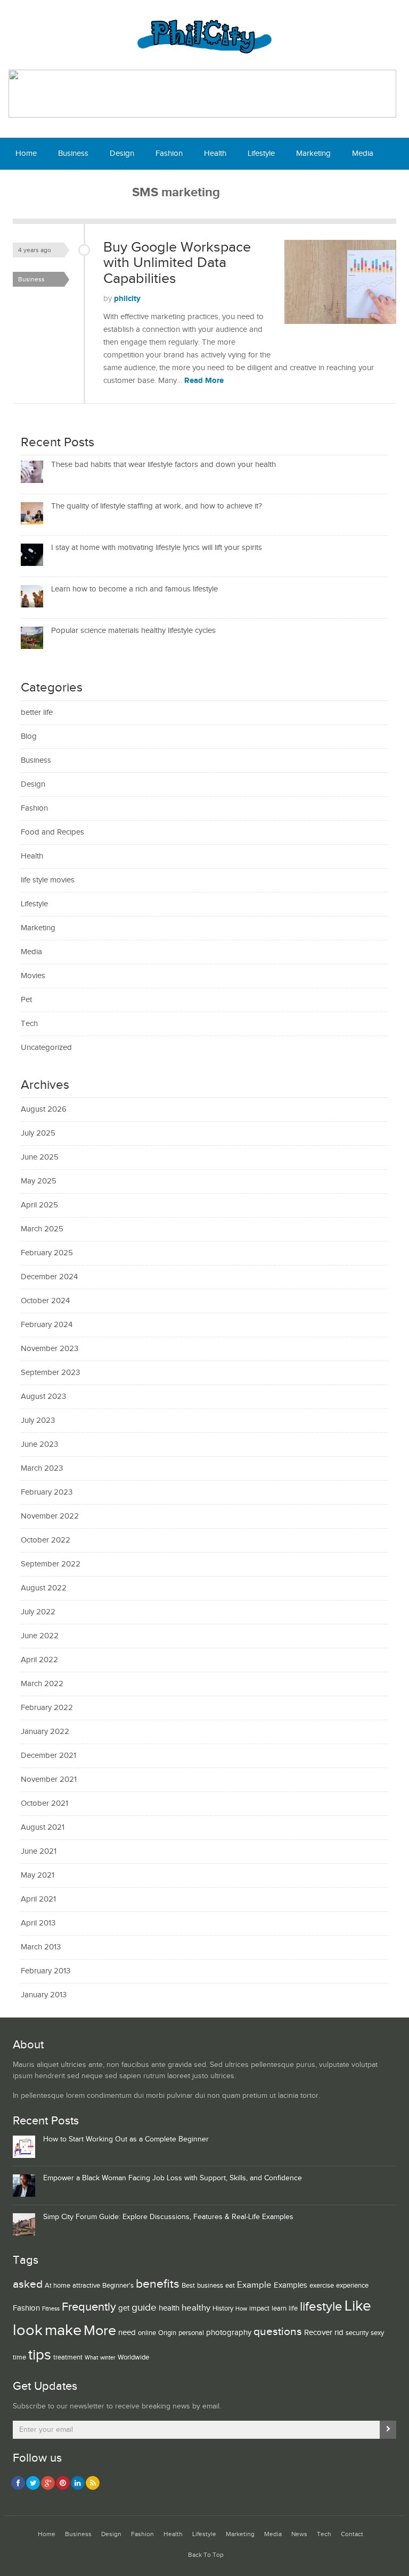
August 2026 (44, 1109)
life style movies (48, 880)
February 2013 (46, 1971)
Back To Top (206, 2555)
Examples (291, 2285)
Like (358, 2306)
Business (73, 153)
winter (108, 2358)
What (91, 2358)
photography (229, 2333)
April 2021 (38, 1899)
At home (58, 2286)
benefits (158, 2284)
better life (37, 712)
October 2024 (45, 1301)
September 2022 (51, 1564)
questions (278, 2332)
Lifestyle (261, 153)
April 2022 (39, 1660)
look (28, 2331)
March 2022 (42, 1684)
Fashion (169, 153)
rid (339, 2333)
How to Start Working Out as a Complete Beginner (126, 2139)
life (293, 2308)
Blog (29, 736)
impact (259, 2308)
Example (254, 2285)
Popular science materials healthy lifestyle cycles (133, 631)
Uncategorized (46, 1048)
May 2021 (38, 1875)
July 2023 (38, 1420)
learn (279, 2308)
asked (28, 2284)
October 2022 (46, 1540)
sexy (377, 2333)
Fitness (51, 2309)
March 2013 (41, 1947)
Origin (167, 2333)
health (169, 2308)
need (127, 2333)
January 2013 (44, 1995)
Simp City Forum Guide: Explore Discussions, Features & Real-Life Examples (168, 2217)
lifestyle (321, 2307)
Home (26, 153)
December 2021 (48, 1756)
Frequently (89, 2307)
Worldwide (133, 2357)
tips (40, 2355)
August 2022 (44, 1588)
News (25, 185)
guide (144, 2307)
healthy (196, 2308)
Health (215, 153)
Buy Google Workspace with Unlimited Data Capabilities (177, 263)
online (147, 2333)
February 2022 (47, 1708)
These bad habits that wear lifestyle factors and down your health (163, 465)
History (223, 2308)
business (210, 2286)
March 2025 (42, 1229)
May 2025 (39, 1181)
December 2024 (49, 1277)
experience (352, 2286)
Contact (108, 185)
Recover (318, 2333)
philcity (127, 299)
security (357, 2333)
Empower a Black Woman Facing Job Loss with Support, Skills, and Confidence (173, 2178)
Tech (65, 185)
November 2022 (50, 1516)
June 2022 (40, 1636)
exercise (322, 2286)
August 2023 (43, 1397)
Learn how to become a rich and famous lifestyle (134, 589)
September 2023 (50, 1373)
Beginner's (118, 2286)
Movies (33, 976)
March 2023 (42, 1468)
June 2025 (40, 1157)
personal (191, 2333)
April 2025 (39, 1205)
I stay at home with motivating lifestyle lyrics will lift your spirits (157, 548)
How (241, 2309)
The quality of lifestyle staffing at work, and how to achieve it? (157, 506)
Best (188, 2286)
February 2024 (47, 1325)
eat (230, 2286)
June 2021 (39, 1851)
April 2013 (38, 1923)
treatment (68, 2357)
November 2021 (49, 1779)
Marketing (313, 153)
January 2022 (45, 1732)
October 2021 (44, 1803)
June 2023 (39, 1444)
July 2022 (38, 1612)
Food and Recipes (52, 832)
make (63, 2330)
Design (122, 153)
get (124, 2308)
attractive (86, 2286)
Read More (204, 381)
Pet (26, 1000)
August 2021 (43, 1827)
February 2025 (47, 1253)
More (100, 2331)
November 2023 (50, 1349)
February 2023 (47, 1492)
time (19, 2357)
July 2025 (38, 1133)
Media (363, 153)
